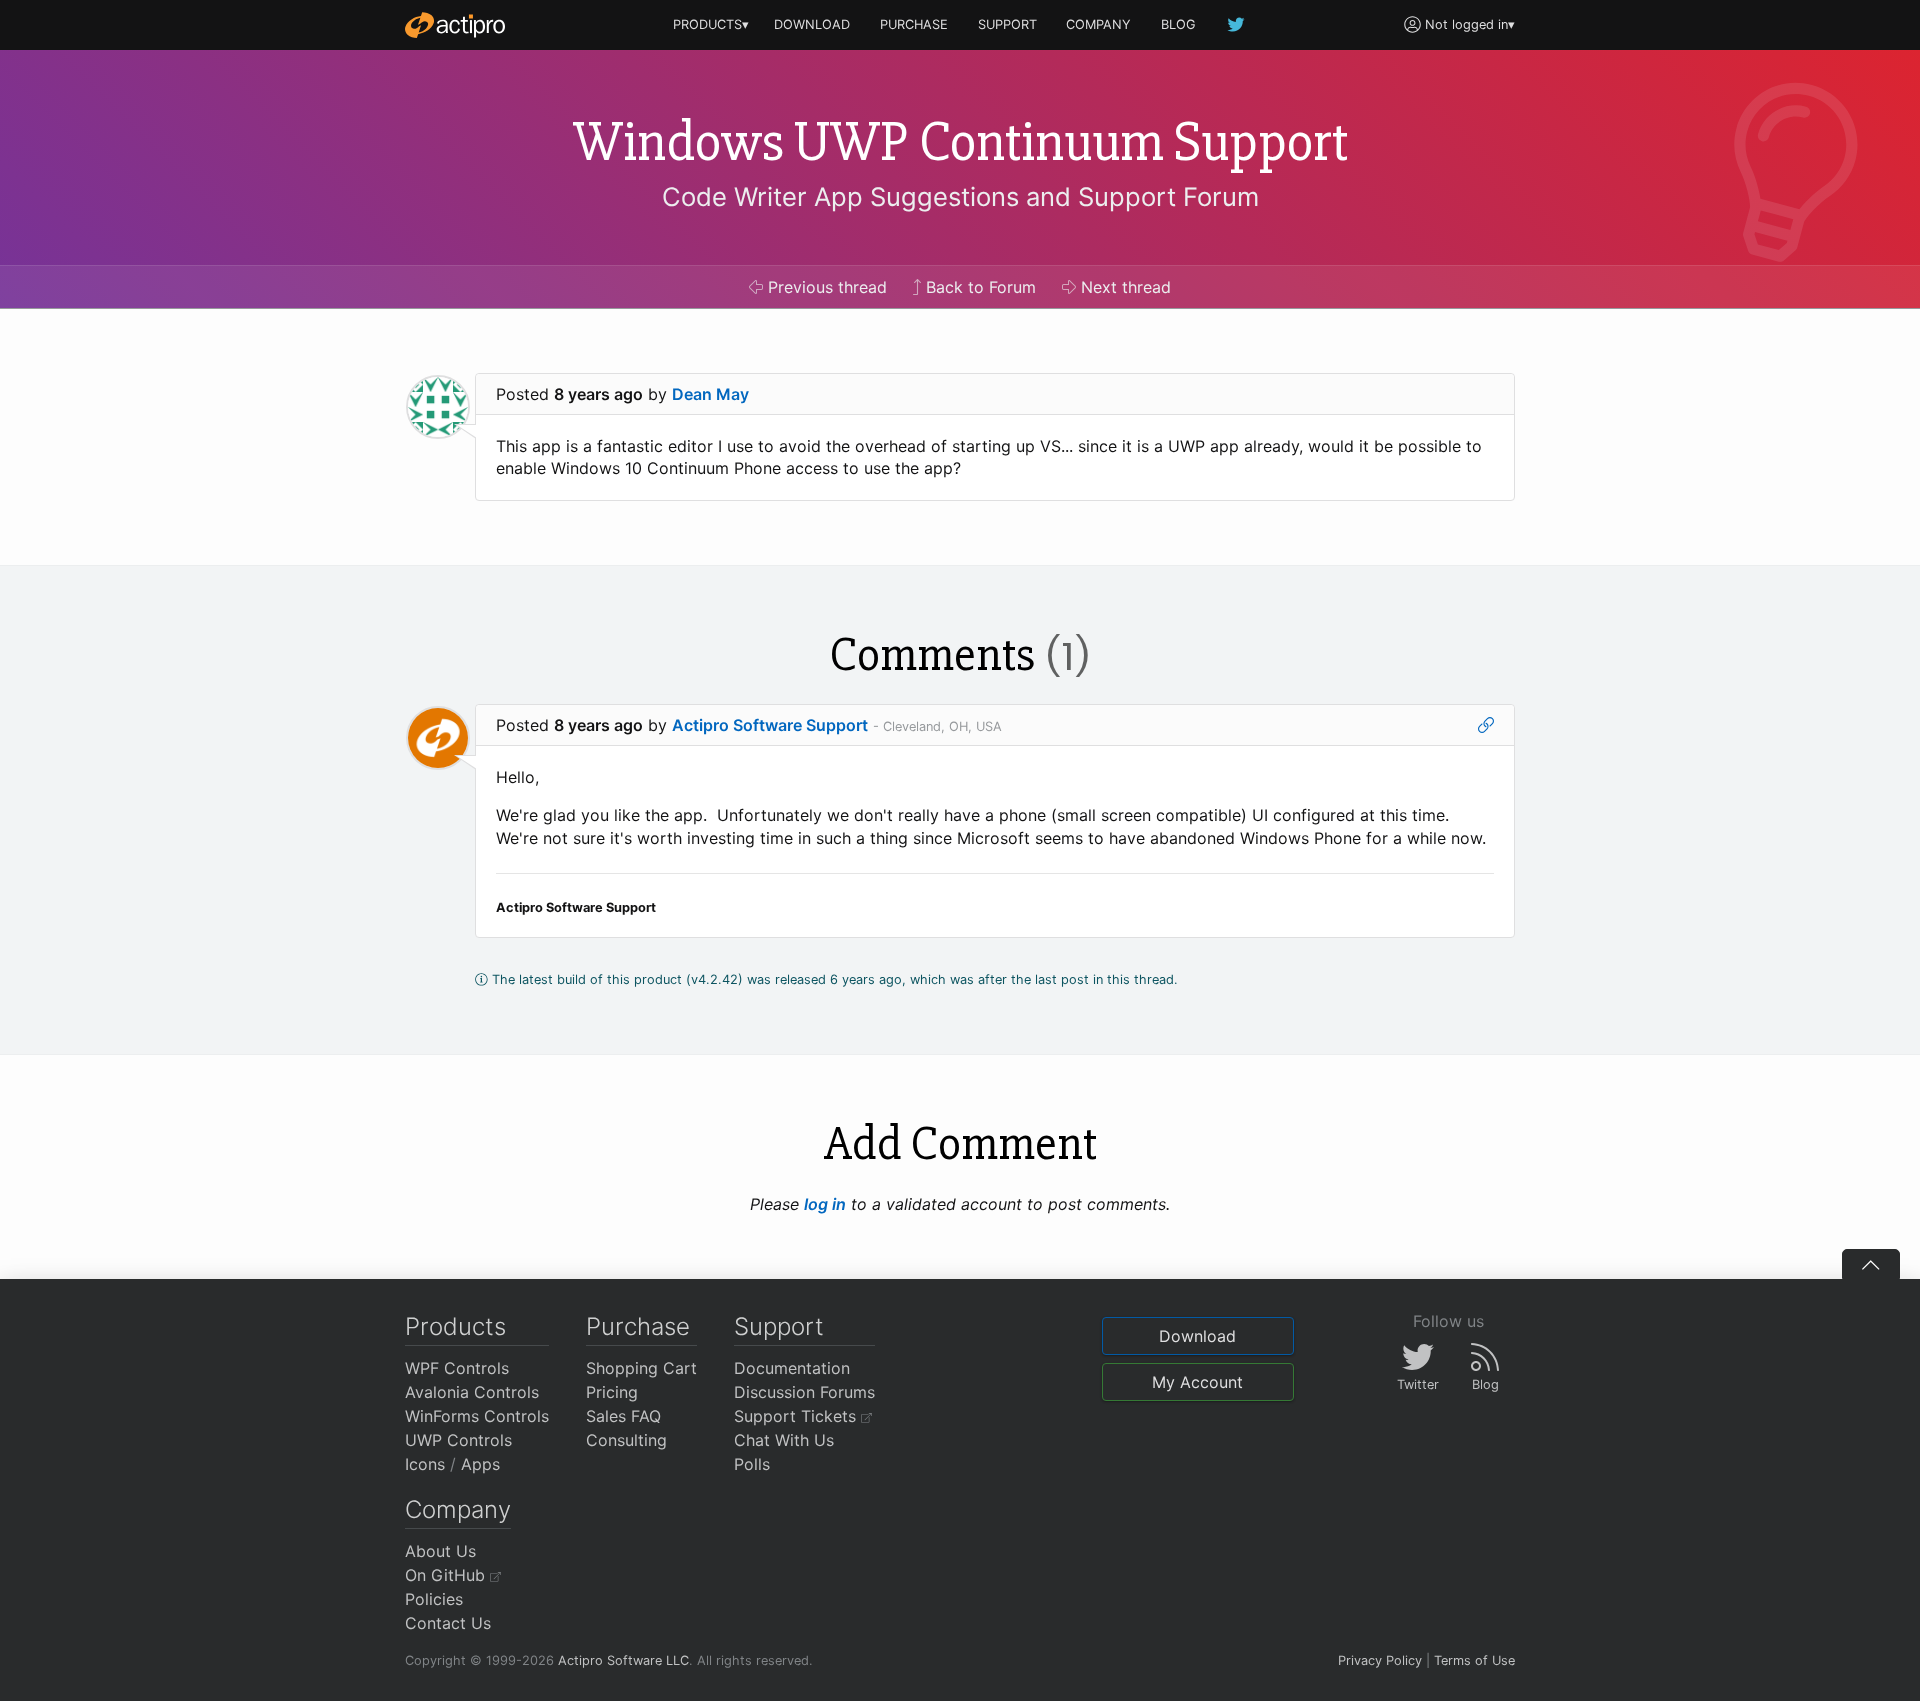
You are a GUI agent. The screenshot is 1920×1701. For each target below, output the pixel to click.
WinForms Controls (477, 1416)
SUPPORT (1007, 24)
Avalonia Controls (472, 1392)
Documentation (792, 1368)
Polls (752, 1464)
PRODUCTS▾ (711, 24)
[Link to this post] (1486, 725)
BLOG (1178, 24)
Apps (480, 1464)
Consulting (626, 1440)
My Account (1197, 1382)
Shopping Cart (641, 1368)
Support (779, 1326)
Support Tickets (797, 1416)
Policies (434, 1599)
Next (1123, 287)
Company (458, 1509)
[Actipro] (455, 25)
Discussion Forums (804, 1392)
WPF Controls (457, 1368)
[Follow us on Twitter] (1237, 24)
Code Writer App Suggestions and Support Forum (960, 196)
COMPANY (1098, 24)
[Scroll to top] (1871, 1264)
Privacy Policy (1380, 1660)
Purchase (638, 1326)
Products (455, 1326)
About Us (440, 1551)
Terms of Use (1474, 1660)
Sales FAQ (623, 1416)
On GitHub (447, 1575)
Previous (825, 287)
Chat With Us (784, 1440)
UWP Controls (458, 1440)
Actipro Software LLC (623, 1660)
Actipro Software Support (770, 725)
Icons (425, 1464)
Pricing (612, 1392)
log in (825, 1204)
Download (1197, 1336)
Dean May (710, 394)
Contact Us (448, 1623)
